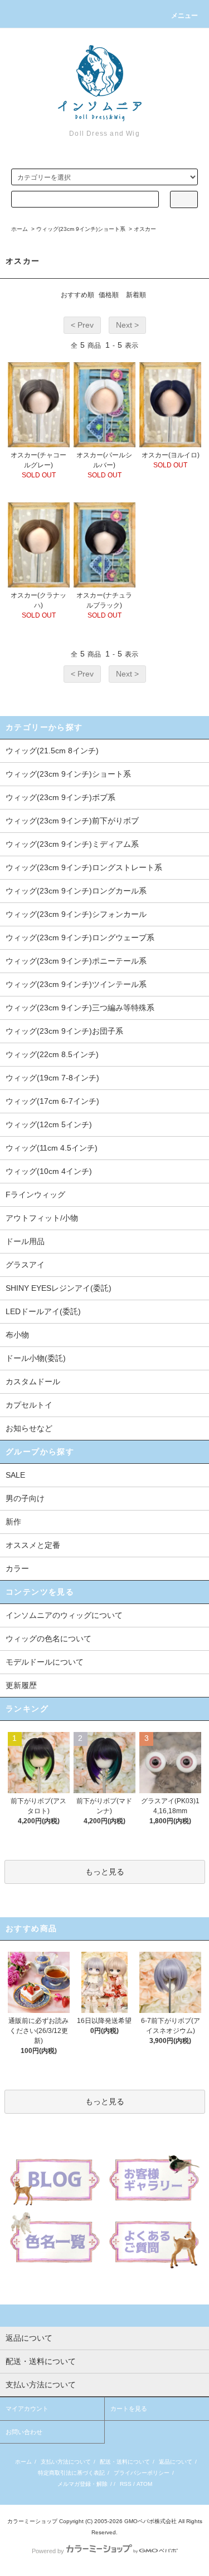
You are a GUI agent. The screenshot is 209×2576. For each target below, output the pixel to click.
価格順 (109, 295)
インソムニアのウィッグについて (64, 1615)
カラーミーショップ (32, 2521)
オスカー (145, 229)
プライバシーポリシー (142, 2473)
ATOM (144, 2484)
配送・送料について (125, 2462)
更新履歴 (21, 1685)
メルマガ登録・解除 (82, 2484)
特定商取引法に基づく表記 (71, 2473)
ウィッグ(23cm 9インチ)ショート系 (81, 229)
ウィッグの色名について (48, 1639)
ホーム (20, 229)
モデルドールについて (45, 1662)
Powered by (48, 2551)
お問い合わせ (24, 2432)
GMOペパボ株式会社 (150, 2521)
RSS (126, 2484)
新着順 (136, 295)
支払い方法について (66, 2462)
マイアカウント (27, 2409)
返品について (176, 2462)
